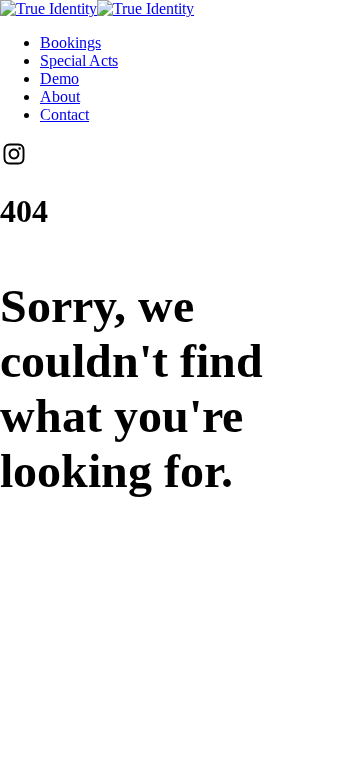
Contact (64, 114)
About (60, 96)
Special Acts (79, 60)
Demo (59, 78)
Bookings (70, 42)
